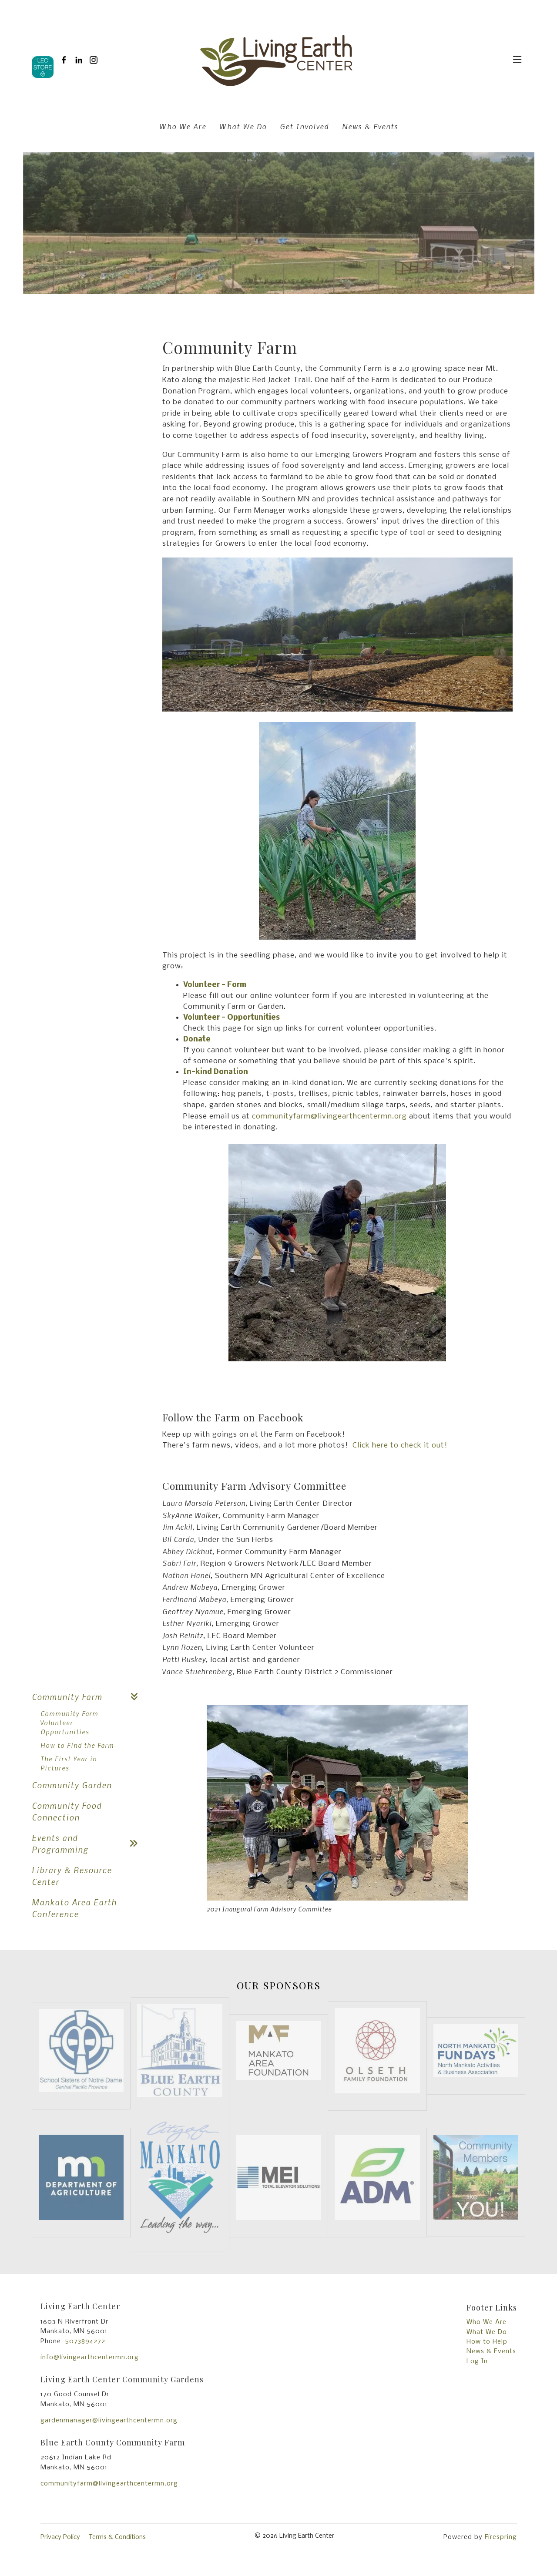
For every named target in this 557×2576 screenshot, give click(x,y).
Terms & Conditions (117, 2537)
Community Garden (72, 1785)
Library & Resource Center (72, 1876)
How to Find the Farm (77, 1745)
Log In (477, 2361)
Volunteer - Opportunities (232, 1018)
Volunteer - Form (215, 985)
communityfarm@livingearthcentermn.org (329, 1117)
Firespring (501, 2537)
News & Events (370, 126)
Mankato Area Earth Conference (74, 1908)
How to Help (487, 2342)
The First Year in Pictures (69, 1763)
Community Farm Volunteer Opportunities (69, 1723)
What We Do (243, 126)
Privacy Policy (60, 2537)
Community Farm (67, 1697)
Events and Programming (60, 1844)
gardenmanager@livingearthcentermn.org (109, 2421)
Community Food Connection (67, 1811)
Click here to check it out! (400, 1446)
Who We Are (183, 126)
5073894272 (85, 2341)
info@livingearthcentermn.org (90, 2358)
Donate (197, 1039)
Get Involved (304, 126)
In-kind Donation (216, 1072)
